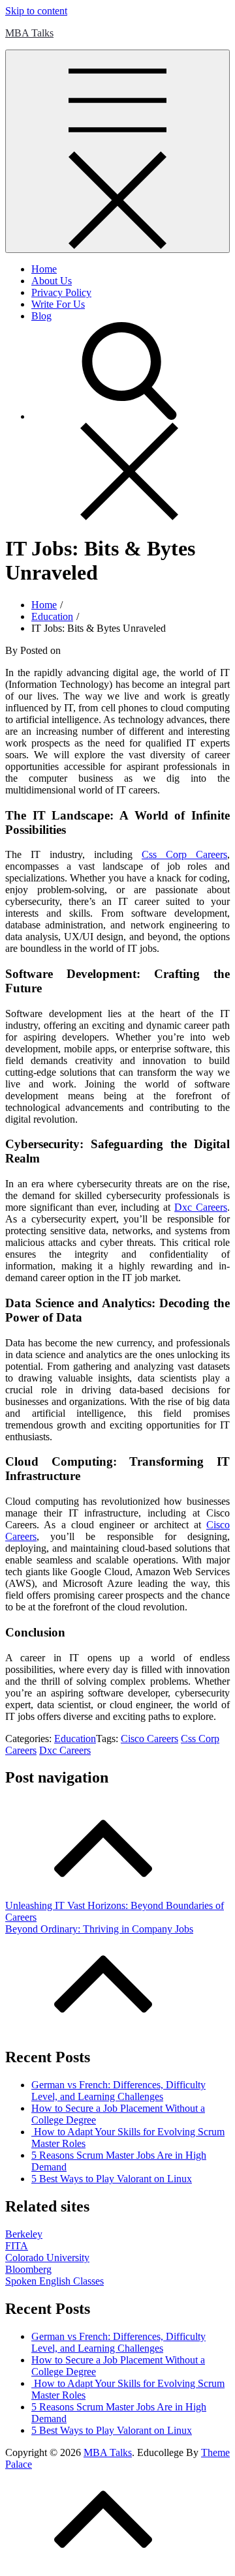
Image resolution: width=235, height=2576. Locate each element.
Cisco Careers (149, 1739)
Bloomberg (28, 2269)
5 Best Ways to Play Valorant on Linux (112, 2179)
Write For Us (58, 304)
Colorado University (47, 2258)
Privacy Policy (61, 292)
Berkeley (24, 2234)
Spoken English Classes (55, 2281)
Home (44, 269)
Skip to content (36, 11)
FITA (17, 2246)
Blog (41, 316)
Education (75, 1739)
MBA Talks (29, 33)
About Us (52, 281)
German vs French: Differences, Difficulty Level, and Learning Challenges (118, 2091)
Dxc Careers (65, 1750)
